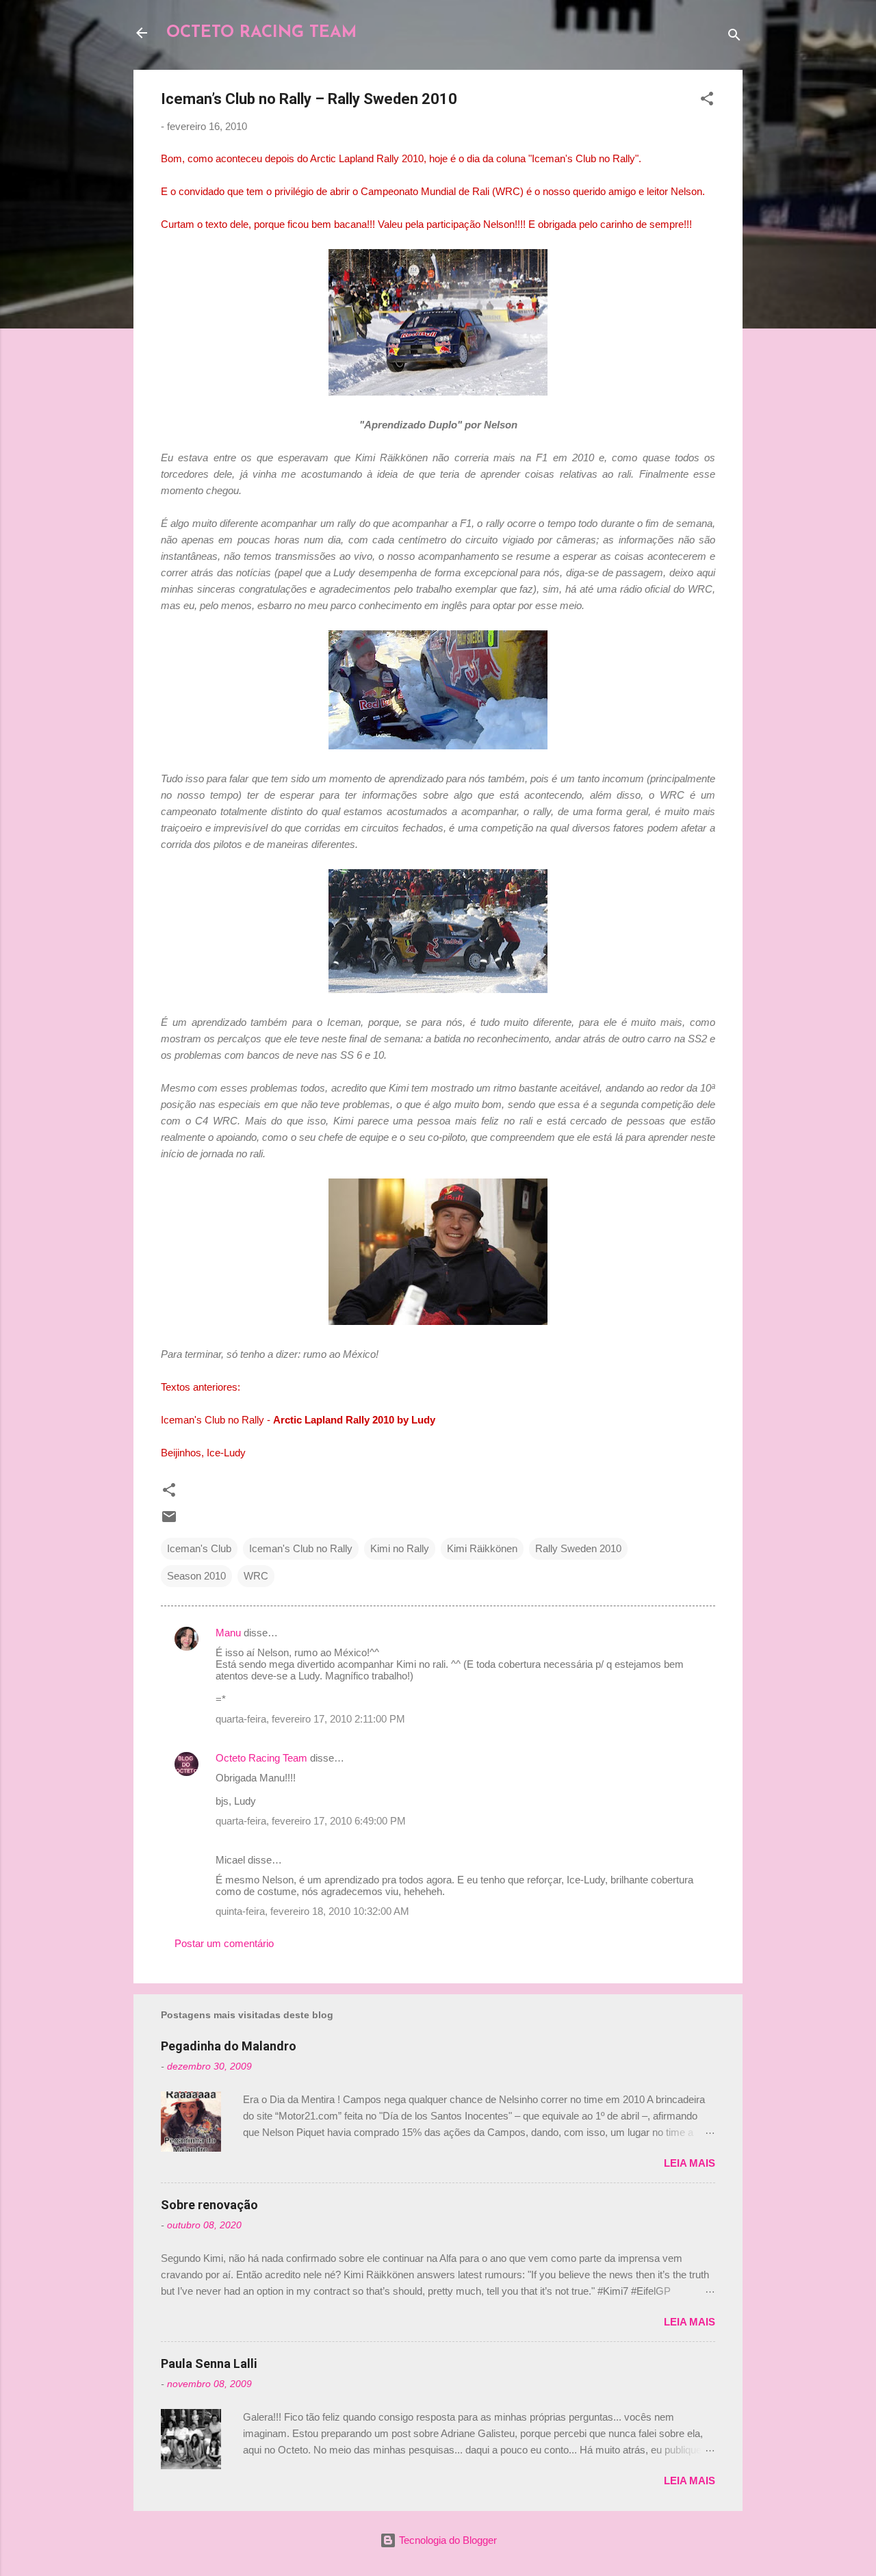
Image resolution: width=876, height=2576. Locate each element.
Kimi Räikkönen (482, 1548)
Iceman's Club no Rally (301, 1548)
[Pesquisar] (734, 37)
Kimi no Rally (400, 1548)
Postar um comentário (224, 1943)
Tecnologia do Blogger (447, 2540)
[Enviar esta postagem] (169, 1521)
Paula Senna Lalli (209, 2364)
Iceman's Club (199, 1548)
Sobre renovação (209, 2205)
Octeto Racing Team (261, 1758)
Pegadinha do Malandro (229, 2046)
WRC (256, 1576)
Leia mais (690, 2163)
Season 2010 (196, 1576)
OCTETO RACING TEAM (261, 33)
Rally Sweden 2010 (578, 1548)
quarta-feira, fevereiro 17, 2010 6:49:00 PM (311, 1821)
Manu (228, 1633)
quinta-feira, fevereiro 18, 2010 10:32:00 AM (312, 1911)
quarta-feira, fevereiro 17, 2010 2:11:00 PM (310, 1719)
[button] (707, 101)
